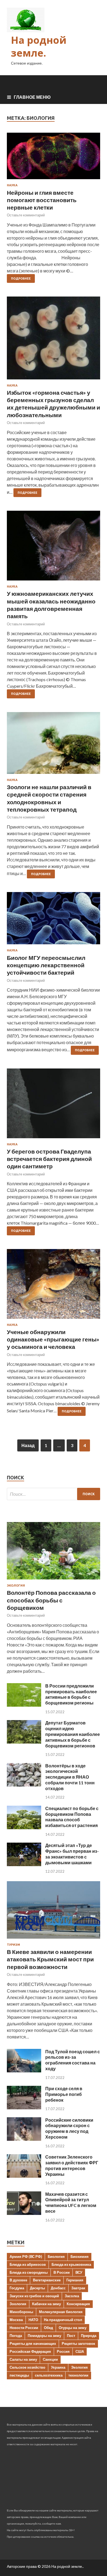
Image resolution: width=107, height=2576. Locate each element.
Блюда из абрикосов (28, 2264)
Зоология (18, 2304)
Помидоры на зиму (44, 2336)
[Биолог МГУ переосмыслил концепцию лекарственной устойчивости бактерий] (54, 920)
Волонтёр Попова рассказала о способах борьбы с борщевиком (51, 1600)
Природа (89, 2336)
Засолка (72, 2296)
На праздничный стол (63, 2320)
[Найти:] (54, 1494)
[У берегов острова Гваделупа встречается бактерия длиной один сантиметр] (54, 1106)
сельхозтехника (49, 2375)
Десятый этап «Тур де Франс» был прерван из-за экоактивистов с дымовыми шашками (72, 1854)
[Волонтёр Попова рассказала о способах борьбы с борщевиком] (54, 1580)
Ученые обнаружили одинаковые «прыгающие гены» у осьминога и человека (53, 1339)
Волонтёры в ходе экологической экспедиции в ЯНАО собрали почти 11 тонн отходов (70, 1777)
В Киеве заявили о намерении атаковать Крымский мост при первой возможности (50, 1959)
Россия (63, 2351)
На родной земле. (39, 47)
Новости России (24, 2328)
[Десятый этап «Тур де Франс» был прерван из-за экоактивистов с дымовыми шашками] (24, 1864)
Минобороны (21, 2312)
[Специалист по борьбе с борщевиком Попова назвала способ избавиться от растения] (24, 1827)
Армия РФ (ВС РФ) (26, 2256)
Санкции (50, 2359)
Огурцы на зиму (73, 2328)
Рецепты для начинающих (33, 2343)
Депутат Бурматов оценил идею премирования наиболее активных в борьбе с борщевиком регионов (73, 1734)
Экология (16, 1585)
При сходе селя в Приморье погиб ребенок (64, 2094)
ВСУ (79, 2272)
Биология (56, 2256)
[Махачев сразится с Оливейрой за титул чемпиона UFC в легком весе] (24, 2213)
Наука (12, 185)
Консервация (78, 2304)
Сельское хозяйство (27, 2367)
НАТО (33, 2320)
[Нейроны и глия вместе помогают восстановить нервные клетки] (54, 158)
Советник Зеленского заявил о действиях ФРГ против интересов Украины (72, 2165)
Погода (16, 2336)
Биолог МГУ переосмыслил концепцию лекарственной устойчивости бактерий (46, 965)
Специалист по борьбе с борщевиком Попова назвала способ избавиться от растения (72, 1817)
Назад (28, 1445)
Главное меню (32, 97)
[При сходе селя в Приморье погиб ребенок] (24, 2108)
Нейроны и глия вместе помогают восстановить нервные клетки (42, 200)
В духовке (18, 2280)
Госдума (17, 2288)
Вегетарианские (47, 2280)
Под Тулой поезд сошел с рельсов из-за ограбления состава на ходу (73, 2060)
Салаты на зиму (23, 2359)
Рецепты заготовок (78, 2343)
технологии (78, 2375)
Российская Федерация (30, 2351)
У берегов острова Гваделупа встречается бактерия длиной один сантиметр (49, 1159)
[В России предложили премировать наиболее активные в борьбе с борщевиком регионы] (24, 1705)
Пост (71, 2336)
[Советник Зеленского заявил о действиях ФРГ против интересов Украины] (24, 2176)
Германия (75, 2280)
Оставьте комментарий (26, 215)
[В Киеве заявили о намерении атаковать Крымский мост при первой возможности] (54, 1940)
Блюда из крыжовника (71, 2264)
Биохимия (80, 2256)
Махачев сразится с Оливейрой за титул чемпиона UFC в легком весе (71, 2202)
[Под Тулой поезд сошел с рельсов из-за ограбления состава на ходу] (24, 2071)
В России (62, 2272)
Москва (16, 2320)
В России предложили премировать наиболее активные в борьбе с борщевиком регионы (71, 1694)
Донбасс (58, 2288)
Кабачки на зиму (47, 2304)
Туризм (13, 1945)
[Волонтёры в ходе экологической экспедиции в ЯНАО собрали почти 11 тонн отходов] (24, 1785)
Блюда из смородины (29, 2272)
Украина (58, 2367)
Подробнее (21, 278)
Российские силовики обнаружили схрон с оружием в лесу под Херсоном (69, 2128)
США (80, 2351)
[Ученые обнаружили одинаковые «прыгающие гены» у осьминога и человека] (54, 1286)
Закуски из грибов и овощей (34, 2296)
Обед (48, 2328)
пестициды (19, 2375)
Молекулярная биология (61, 2312)
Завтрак (78, 2288)
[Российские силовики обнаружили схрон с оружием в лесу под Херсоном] (24, 2139)
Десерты (37, 2288)
